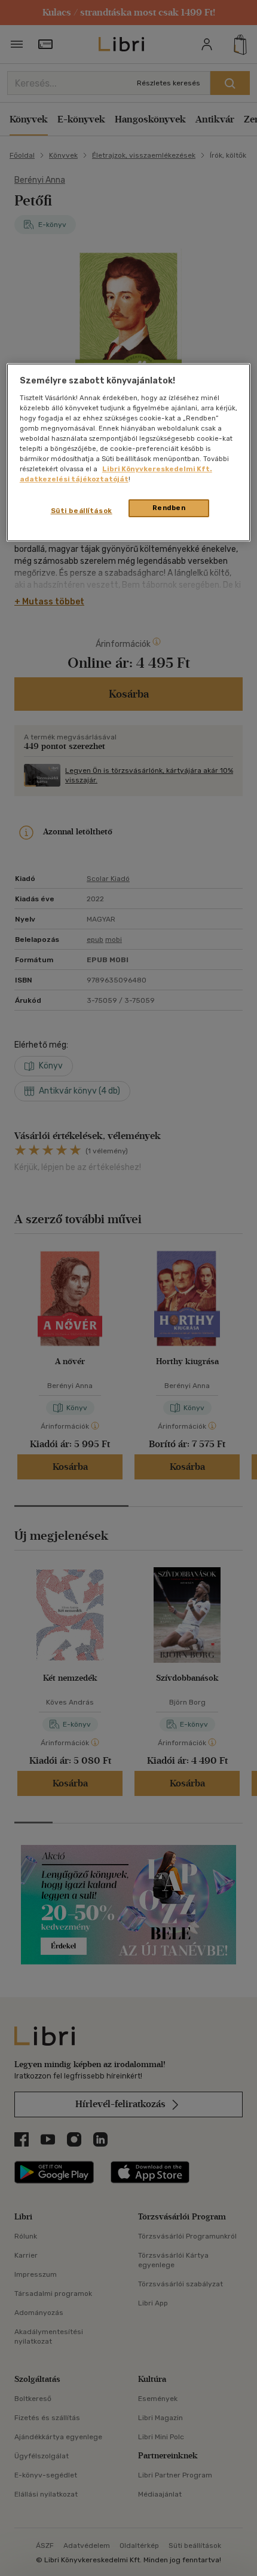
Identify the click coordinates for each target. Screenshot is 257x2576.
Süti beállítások (82, 511)
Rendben (169, 508)
